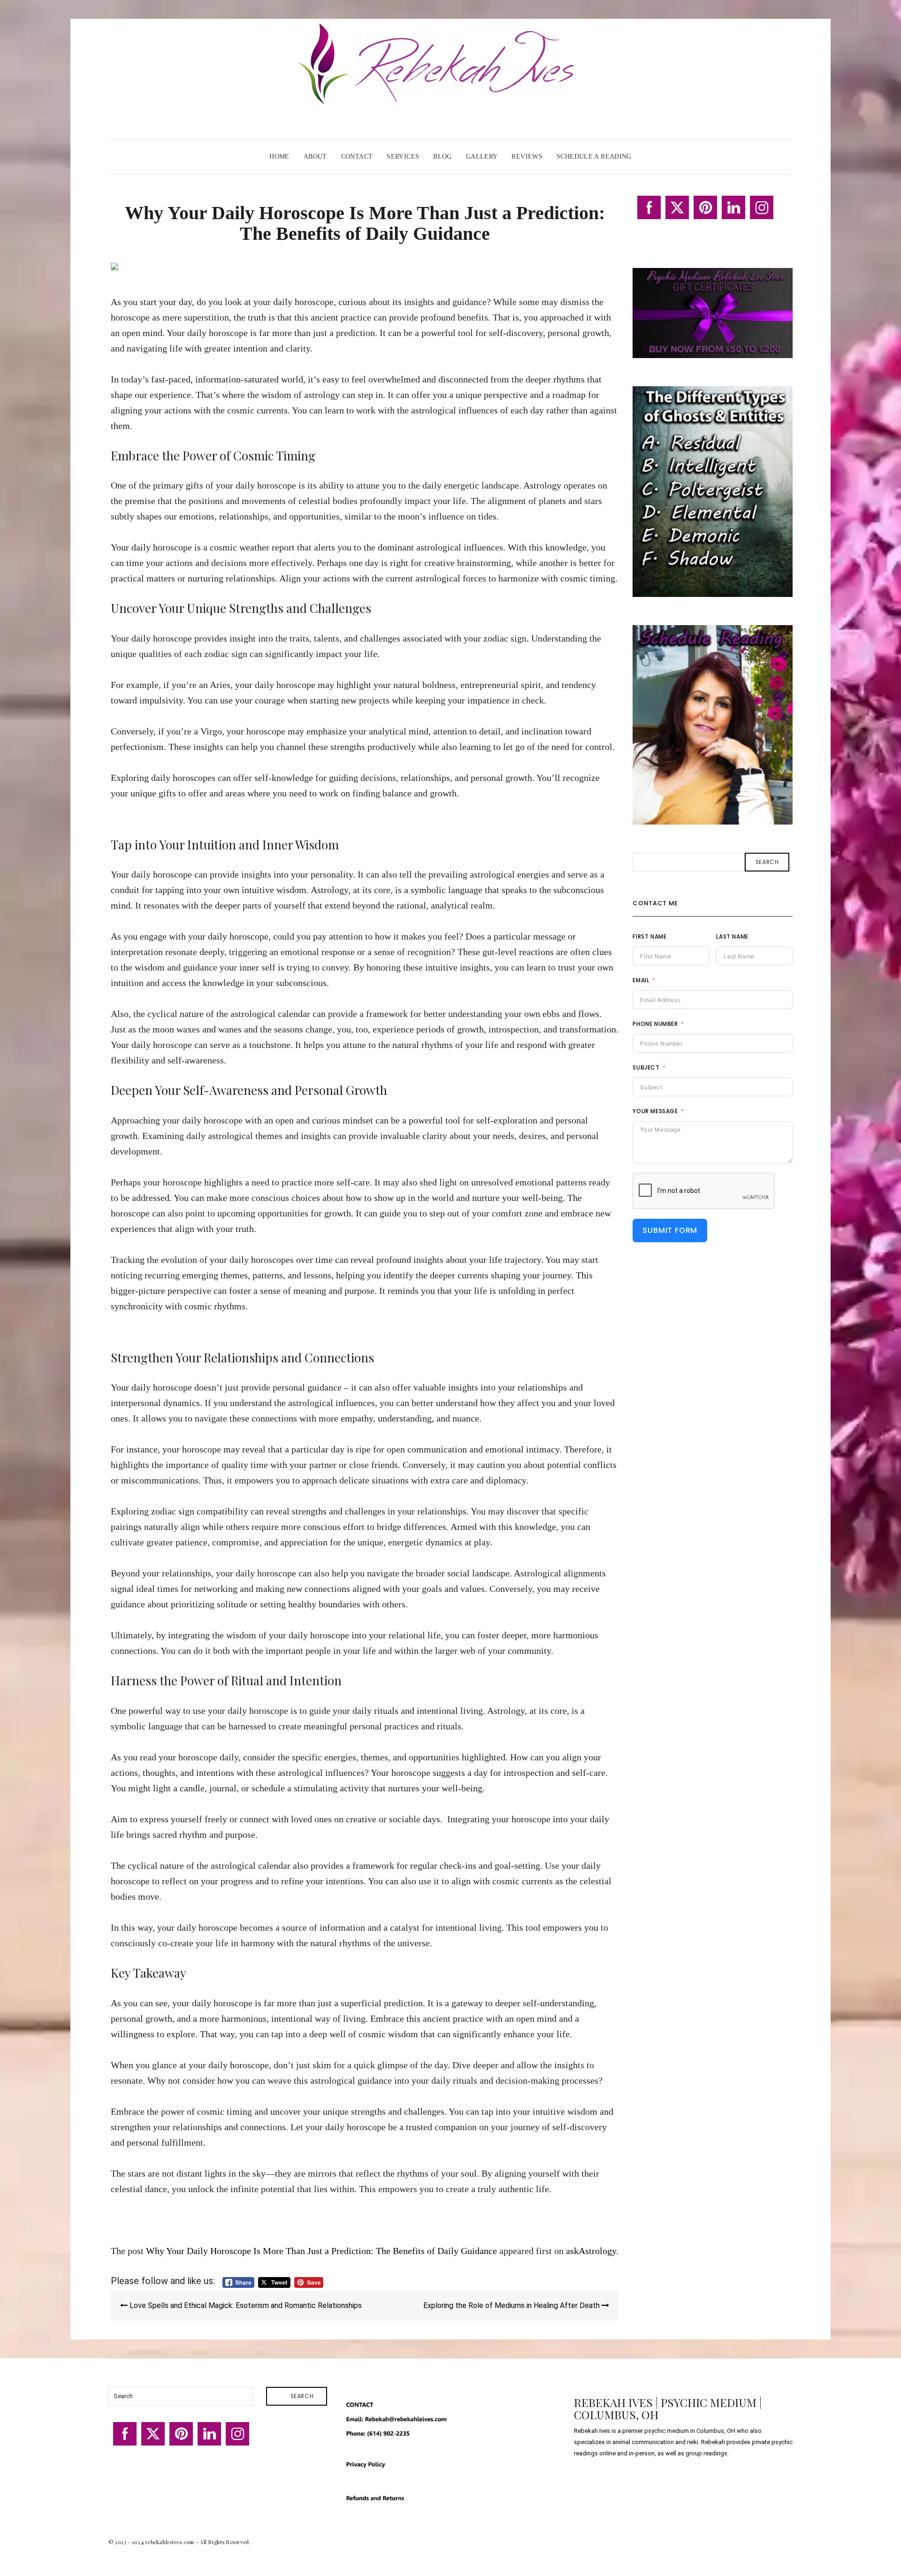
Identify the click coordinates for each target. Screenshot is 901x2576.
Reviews (527, 157)
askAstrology (591, 2251)
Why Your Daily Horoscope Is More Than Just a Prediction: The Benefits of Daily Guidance (321, 2251)
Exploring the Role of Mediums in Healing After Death (512, 2305)
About (315, 157)
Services (403, 157)
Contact (357, 157)
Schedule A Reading (594, 157)
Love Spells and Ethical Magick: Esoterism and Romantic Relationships (245, 2305)
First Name (649, 936)
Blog (443, 157)
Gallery (482, 157)
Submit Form (670, 1230)
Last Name (732, 936)
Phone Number (655, 1024)
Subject (646, 1067)
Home (279, 157)
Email (641, 980)
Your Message (655, 1111)
